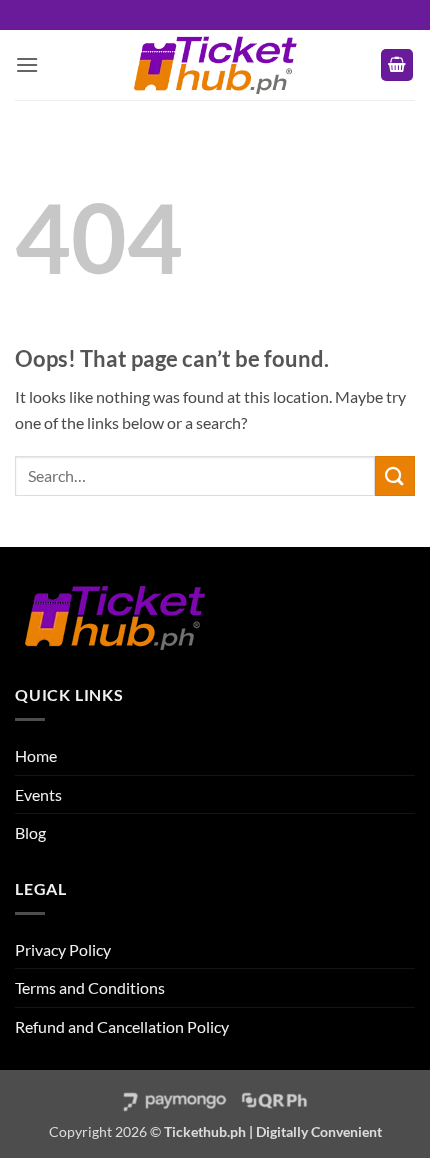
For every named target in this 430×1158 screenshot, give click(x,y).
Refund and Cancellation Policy (122, 1026)
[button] (27, 64)
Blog (30, 832)
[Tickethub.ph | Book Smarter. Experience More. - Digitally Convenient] (215, 65)
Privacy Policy (63, 949)
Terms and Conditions (90, 987)
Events (38, 794)
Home (36, 755)
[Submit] (395, 475)
